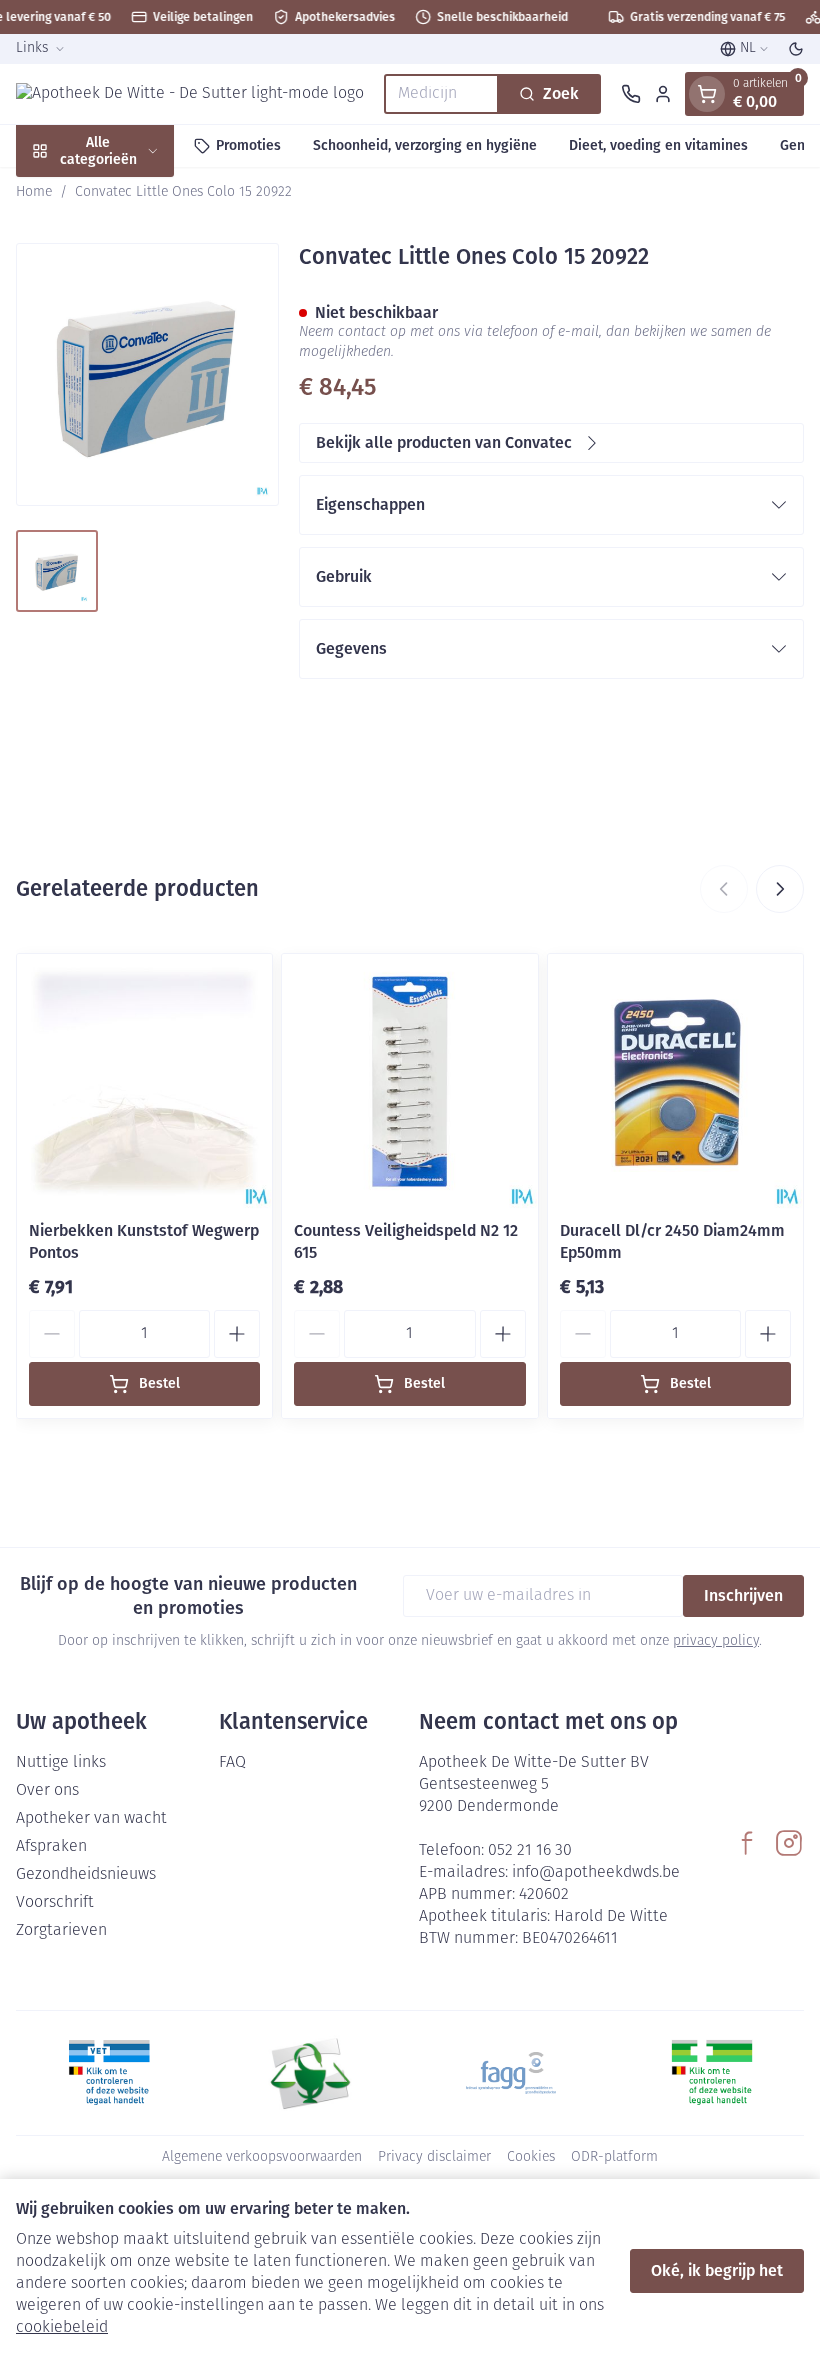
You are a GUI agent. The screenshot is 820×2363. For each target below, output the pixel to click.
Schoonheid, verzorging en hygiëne (425, 145)
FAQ (232, 1763)
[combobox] (441, 94)
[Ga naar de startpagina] (190, 94)
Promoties (248, 145)
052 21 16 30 (530, 1851)
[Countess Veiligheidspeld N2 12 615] (409, 1081)
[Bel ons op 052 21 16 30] (631, 94)
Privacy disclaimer (434, 2157)
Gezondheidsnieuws (86, 1875)
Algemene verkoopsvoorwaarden (262, 2157)
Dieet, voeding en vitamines (658, 145)
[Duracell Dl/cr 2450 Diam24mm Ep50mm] (675, 1081)
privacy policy (716, 1641)
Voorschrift (55, 1903)
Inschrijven (743, 1595)
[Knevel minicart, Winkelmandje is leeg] (707, 94)
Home (34, 192)
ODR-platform (614, 2157)
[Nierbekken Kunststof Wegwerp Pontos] (144, 1081)
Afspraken (51, 1847)
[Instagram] (789, 1843)
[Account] (663, 94)
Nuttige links (61, 1763)
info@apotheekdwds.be (596, 1873)
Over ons (47, 1791)
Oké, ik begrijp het (717, 2270)
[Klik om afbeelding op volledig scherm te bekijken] (147, 374)
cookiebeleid (62, 2328)
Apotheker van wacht (91, 1819)
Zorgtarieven (61, 1931)
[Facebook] (747, 1843)
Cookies (531, 2157)
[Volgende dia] (780, 889)
